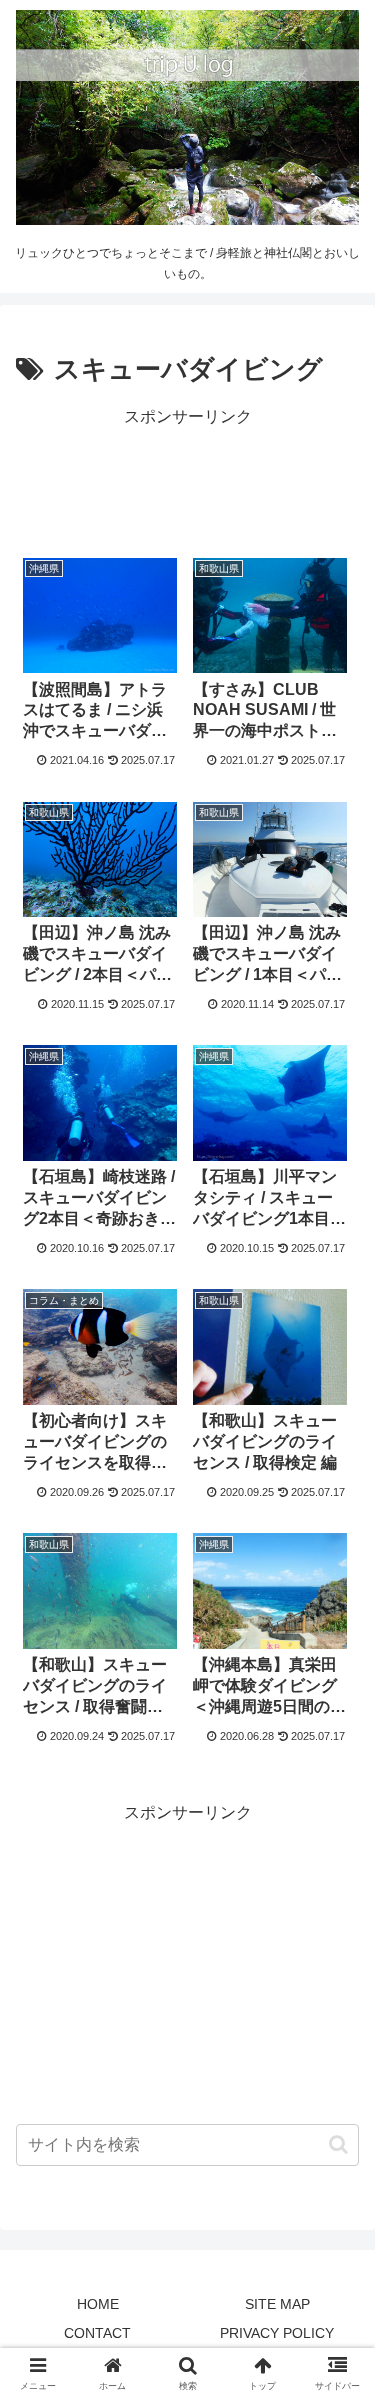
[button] (338, 2144)
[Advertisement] (187, 482)
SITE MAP (277, 2304)
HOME (98, 2304)
